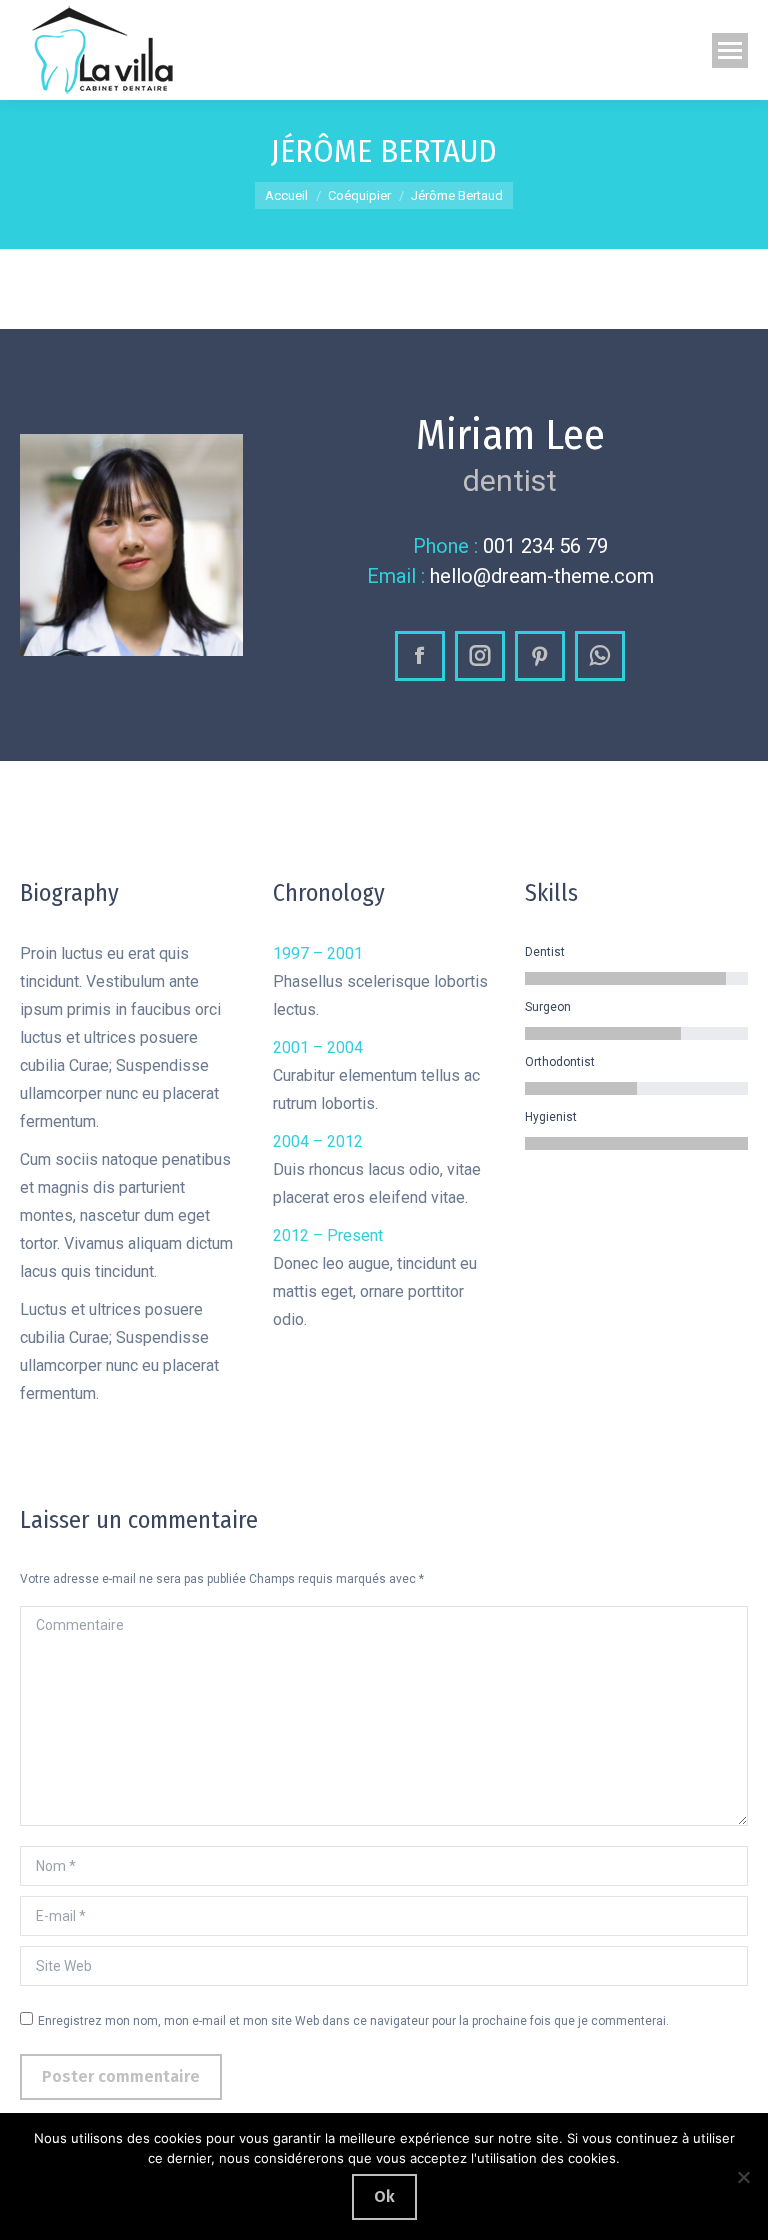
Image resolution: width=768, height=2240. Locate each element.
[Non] (743, 2177)
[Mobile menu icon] (730, 50)
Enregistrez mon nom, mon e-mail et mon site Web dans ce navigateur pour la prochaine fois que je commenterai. (353, 2021)
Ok (384, 2196)
